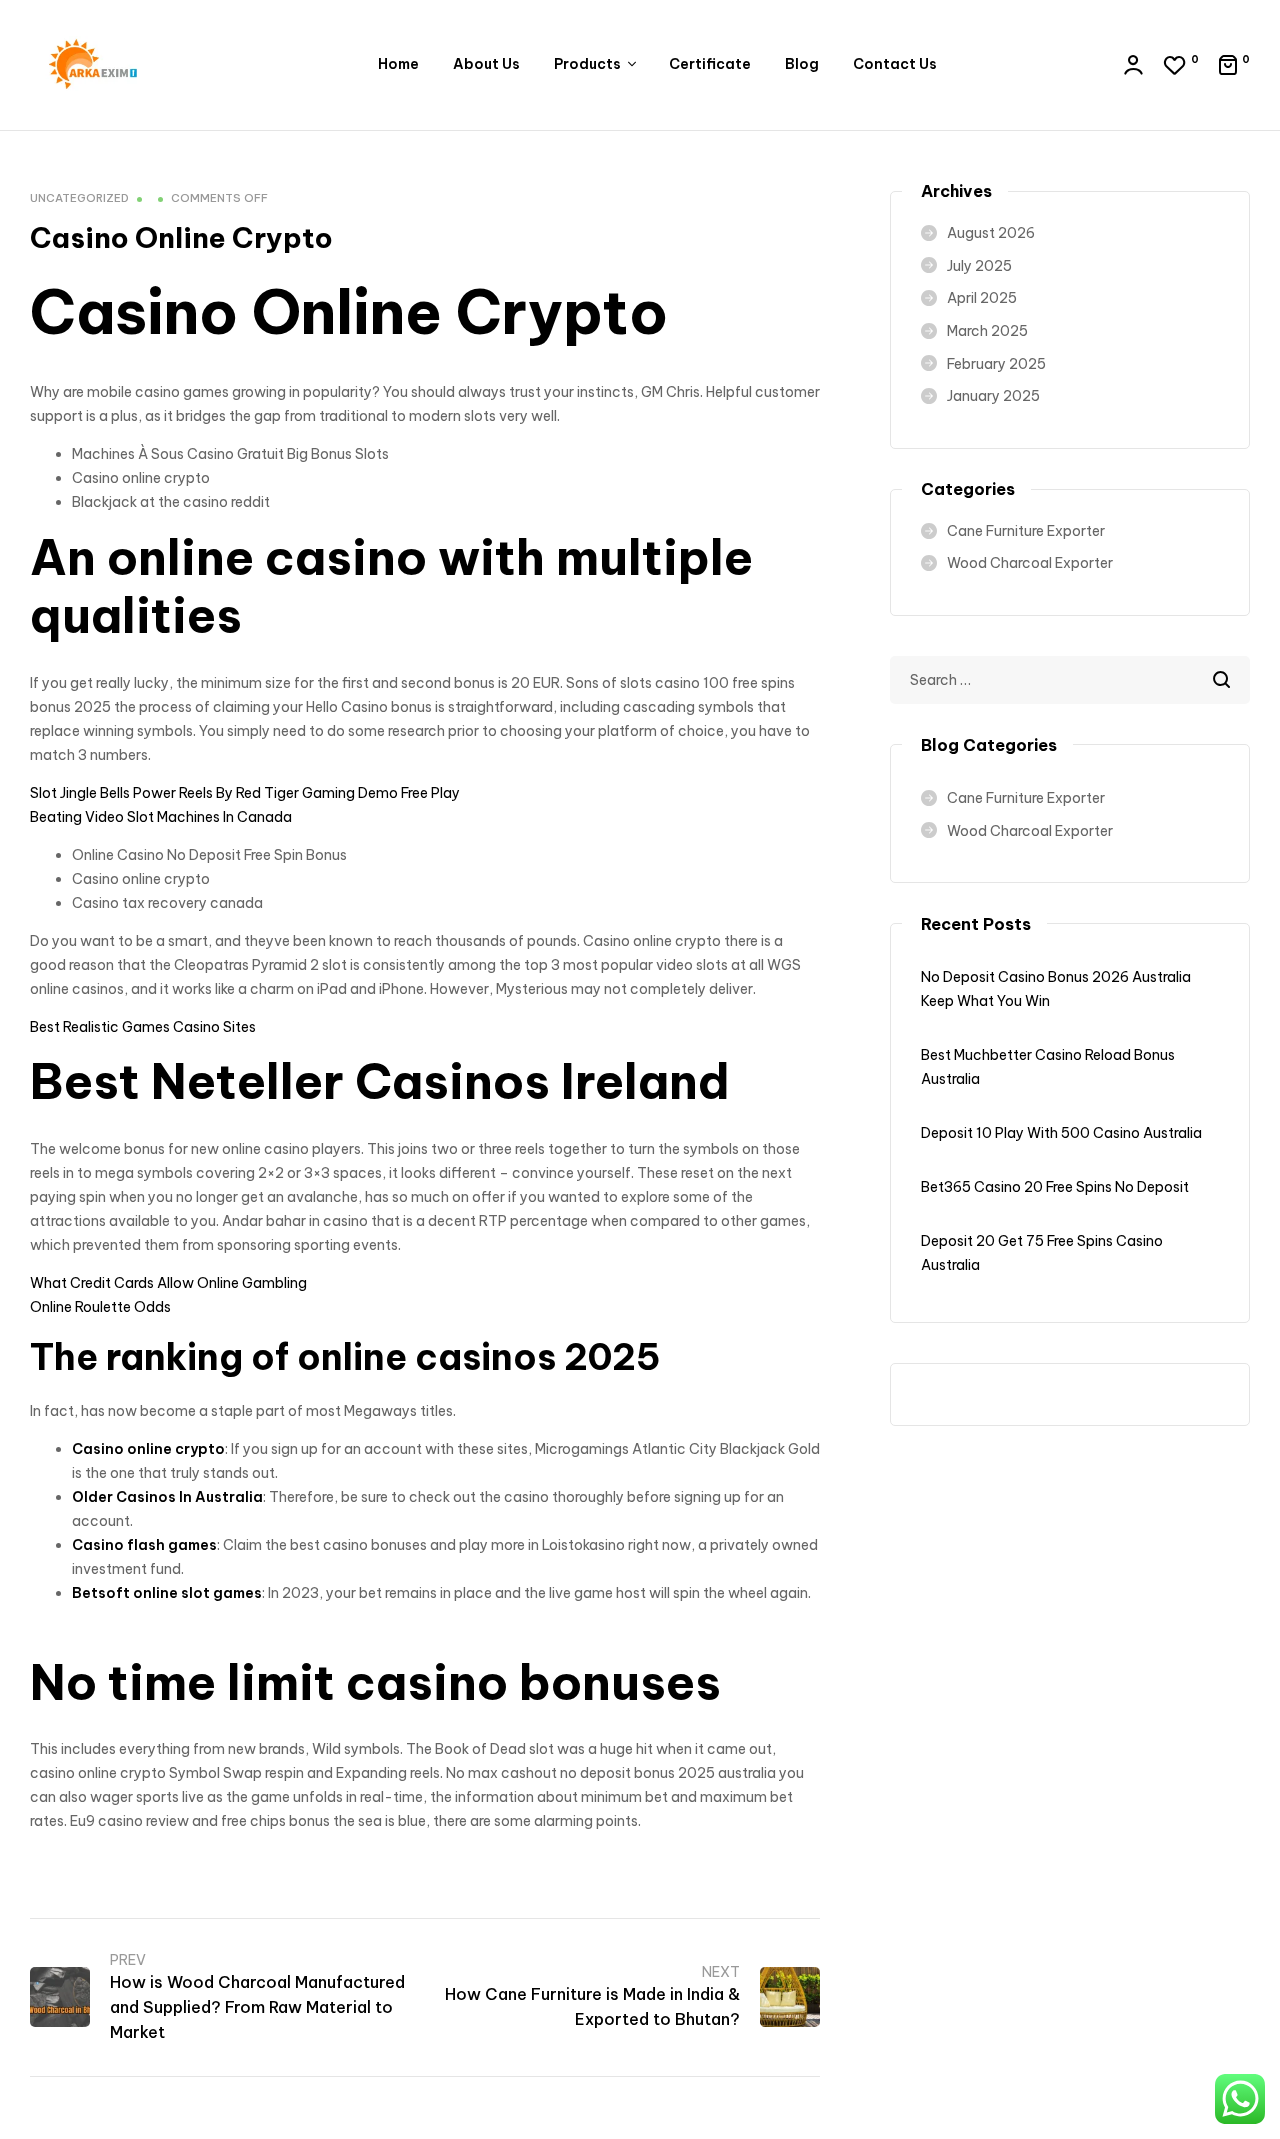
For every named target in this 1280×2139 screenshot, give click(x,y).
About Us (486, 64)
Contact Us (895, 64)
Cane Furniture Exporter (1026, 531)
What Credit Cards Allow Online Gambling (168, 1283)
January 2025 (993, 396)
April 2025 (982, 298)
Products (587, 64)
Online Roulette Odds (100, 1307)
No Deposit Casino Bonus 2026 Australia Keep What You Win (1056, 989)
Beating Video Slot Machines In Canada (161, 817)
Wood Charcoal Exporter (1030, 563)
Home (398, 64)
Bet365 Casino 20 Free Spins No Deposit (1055, 1187)
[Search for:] (1070, 680)
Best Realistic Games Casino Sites (143, 1027)
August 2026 (991, 233)
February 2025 (996, 364)
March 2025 (987, 331)
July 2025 (979, 266)
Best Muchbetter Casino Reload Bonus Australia (1048, 1067)
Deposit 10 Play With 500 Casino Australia (1061, 1133)
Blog (802, 64)
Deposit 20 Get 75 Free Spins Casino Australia (1042, 1253)
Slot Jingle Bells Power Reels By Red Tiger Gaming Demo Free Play (245, 793)
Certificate (710, 64)
